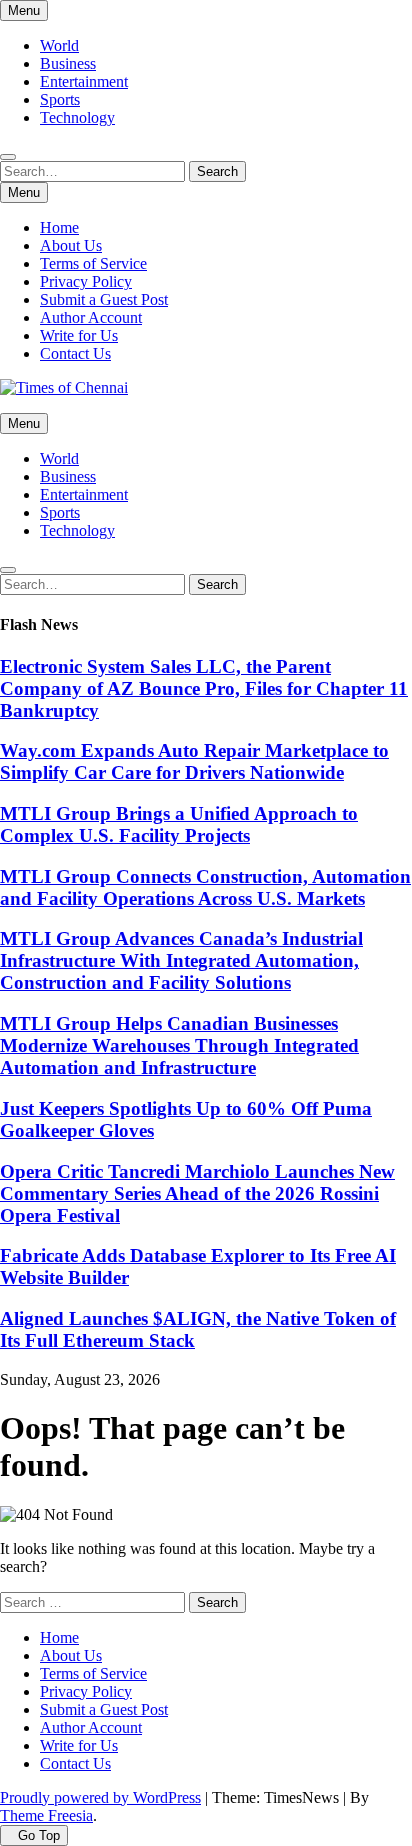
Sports (60, 99)
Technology (77, 117)
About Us (71, 245)
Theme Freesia (46, 1815)
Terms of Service (93, 263)
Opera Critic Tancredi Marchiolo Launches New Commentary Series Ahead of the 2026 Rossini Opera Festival (197, 1193)
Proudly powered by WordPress (100, 1797)
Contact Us (75, 353)
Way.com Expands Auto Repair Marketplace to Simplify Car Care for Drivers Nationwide (194, 761)
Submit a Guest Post (104, 299)
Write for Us (79, 335)
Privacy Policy (86, 281)
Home (59, 227)
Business (68, 63)
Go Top (39, 1835)
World (59, 45)
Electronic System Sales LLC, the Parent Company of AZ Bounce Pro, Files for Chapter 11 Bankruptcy (204, 688)
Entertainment (84, 81)
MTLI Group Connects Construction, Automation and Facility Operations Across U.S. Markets (205, 887)
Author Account (91, 317)
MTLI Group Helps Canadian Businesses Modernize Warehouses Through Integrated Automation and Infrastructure (179, 1045)
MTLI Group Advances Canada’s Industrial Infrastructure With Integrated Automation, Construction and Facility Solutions (181, 960)
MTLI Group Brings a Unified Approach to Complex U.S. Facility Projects (179, 824)
